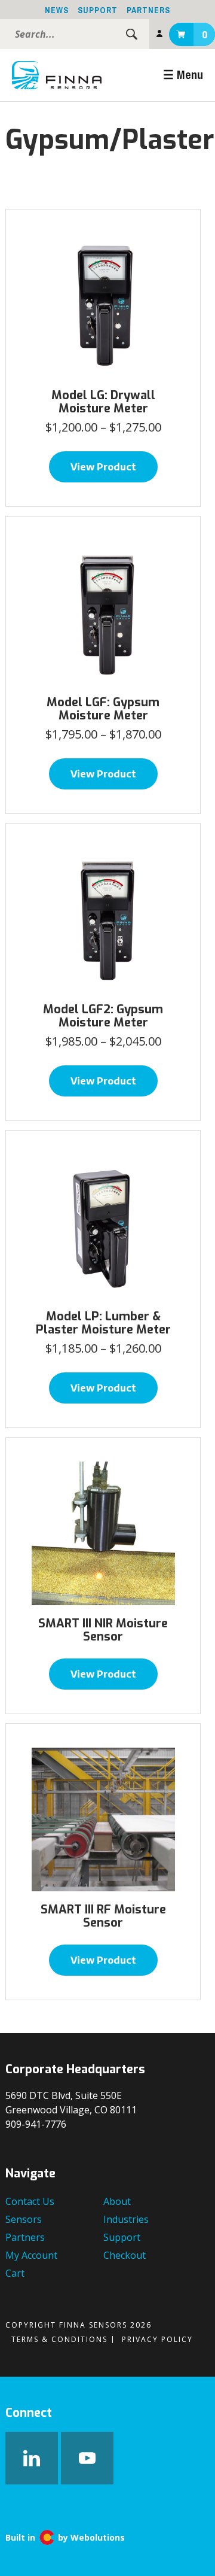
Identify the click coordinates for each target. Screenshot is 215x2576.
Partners (148, 10)
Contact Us (30, 2201)
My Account (159, 34)
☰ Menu (183, 75)
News (57, 10)
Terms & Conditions (59, 2339)
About (117, 2201)
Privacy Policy (157, 2339)
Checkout (125, 2255)
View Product (103, 467)
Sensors (24, 2219)
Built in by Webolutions (65, 2538)
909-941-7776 (36, 2124)
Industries (126, 2219)
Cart (205, 35)
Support (98, 10)
